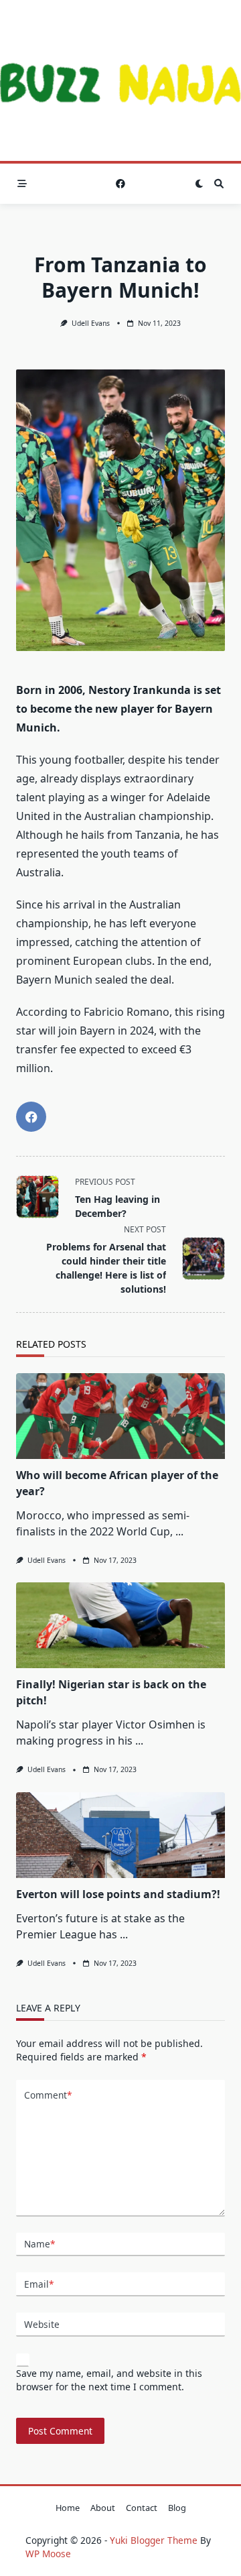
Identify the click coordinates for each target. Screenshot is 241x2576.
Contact (142, 2508)
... (179, 1531)
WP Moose (48, 2554)
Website (42, 2324)
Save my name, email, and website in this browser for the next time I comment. (109, 2380)
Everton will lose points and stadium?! (118, 1894)
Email (39, 2284)
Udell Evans (91, 323)
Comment (48, 2095)
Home (68, 2508)
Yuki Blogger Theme (154, 2540)
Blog (177, 2508)
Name (39, 2244)
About (103, 2508)
